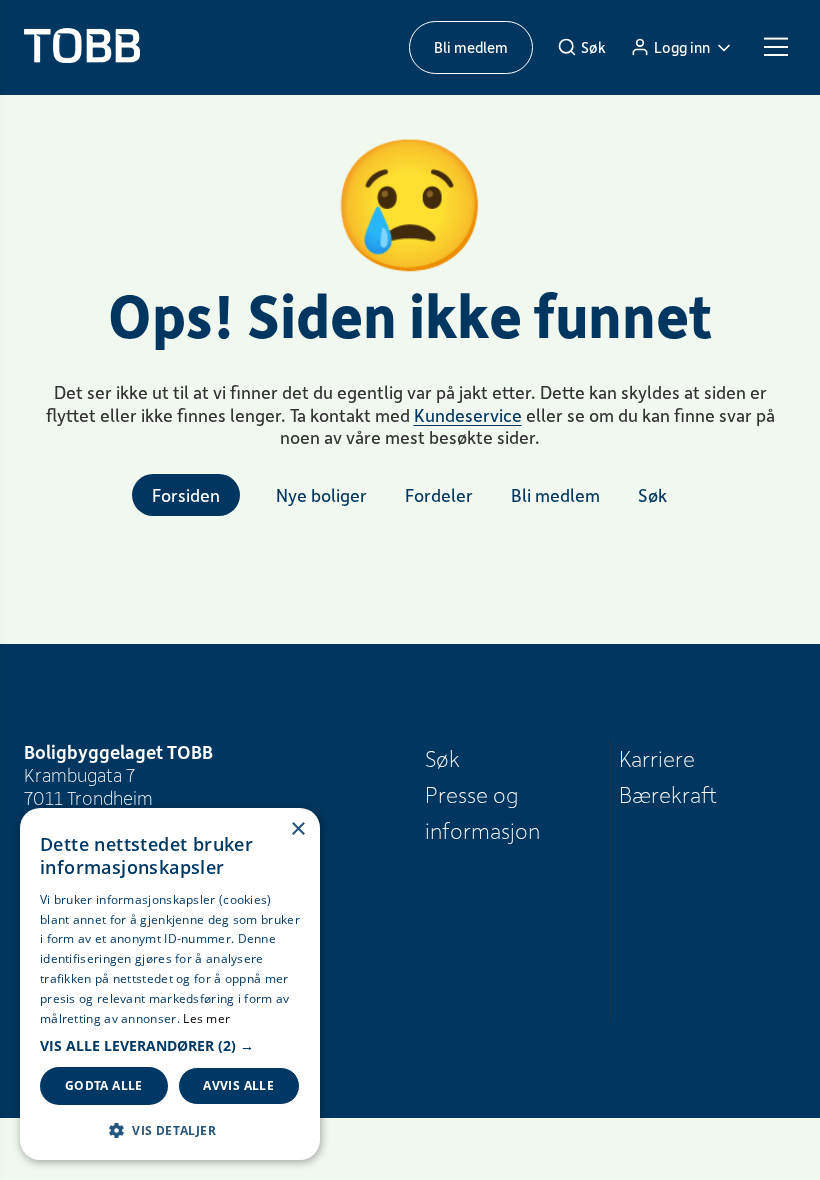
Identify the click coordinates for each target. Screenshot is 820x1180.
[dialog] (170, 984)
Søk (442, 758)
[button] (170, 1046)
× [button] (297, 829)
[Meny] (776, 47)
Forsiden (186, 495)
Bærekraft (668, 794)
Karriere (657, 758)
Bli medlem (471, 47)
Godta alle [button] (104, 1085)
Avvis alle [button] (238, 1085)
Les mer (206, 1018)
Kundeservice (468, 415)
